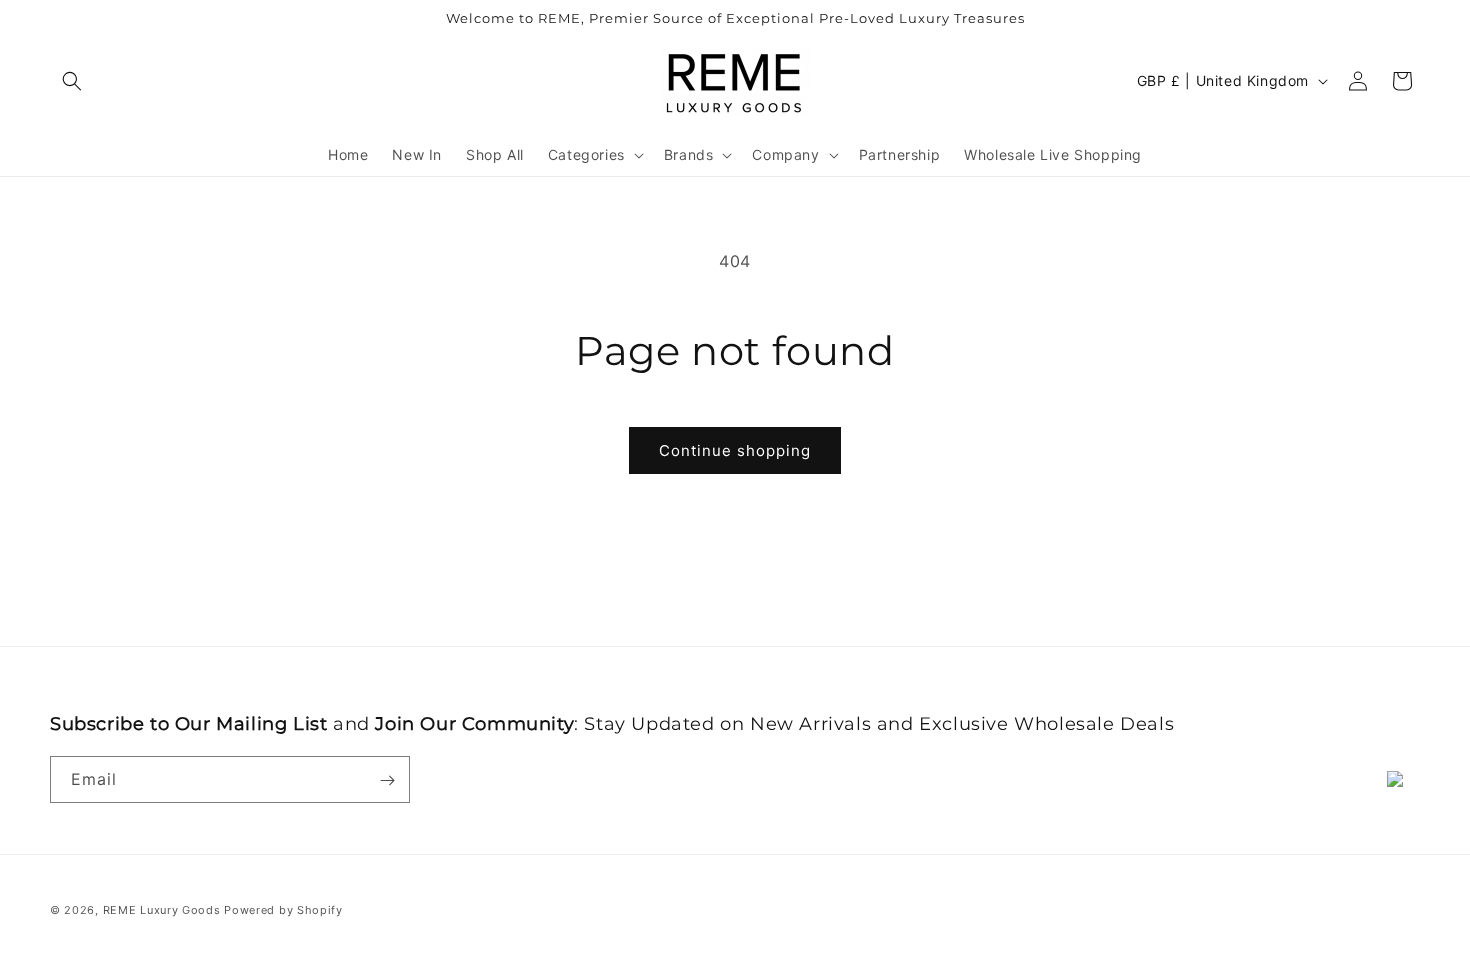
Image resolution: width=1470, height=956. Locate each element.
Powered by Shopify (283, 910)
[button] (72, 81)
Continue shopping (735, 450)
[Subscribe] (387, 780)
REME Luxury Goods (162, 910)
